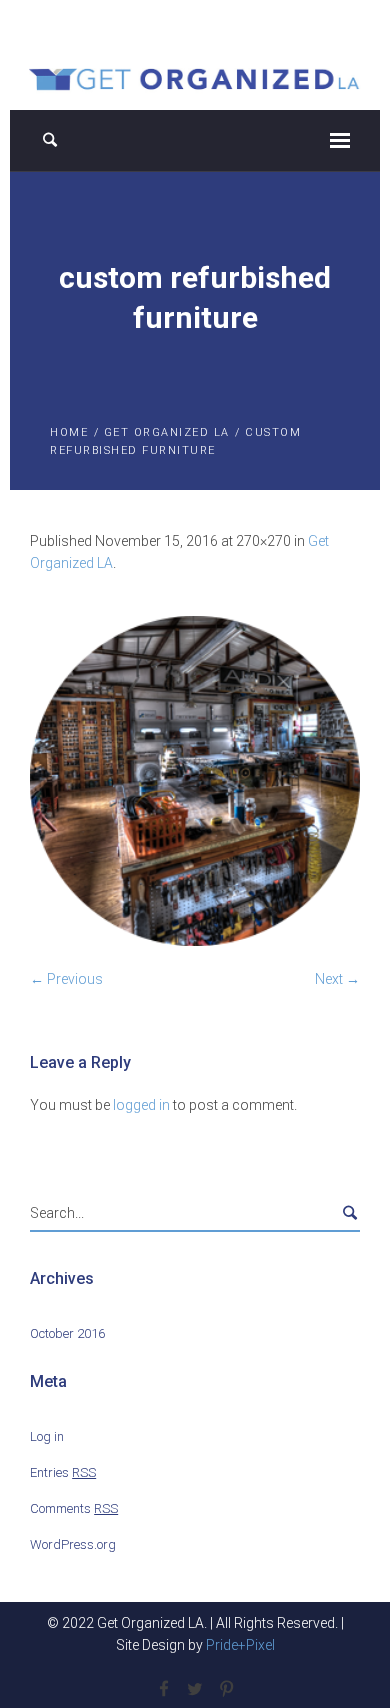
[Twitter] (195, 1689)
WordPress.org (73, 1544)
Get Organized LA (167, 432)
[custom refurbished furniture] (195, 781)
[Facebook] (164, 1689)
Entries (63, 1472)
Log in (47, 1436)
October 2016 (67, 1333)
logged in (141, 1105)
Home (69, 432)
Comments (74, 1508)
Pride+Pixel (240, 1645)
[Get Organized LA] (195, 77)
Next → (337, 979)
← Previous (66, 979)
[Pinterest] (226, 1689)
